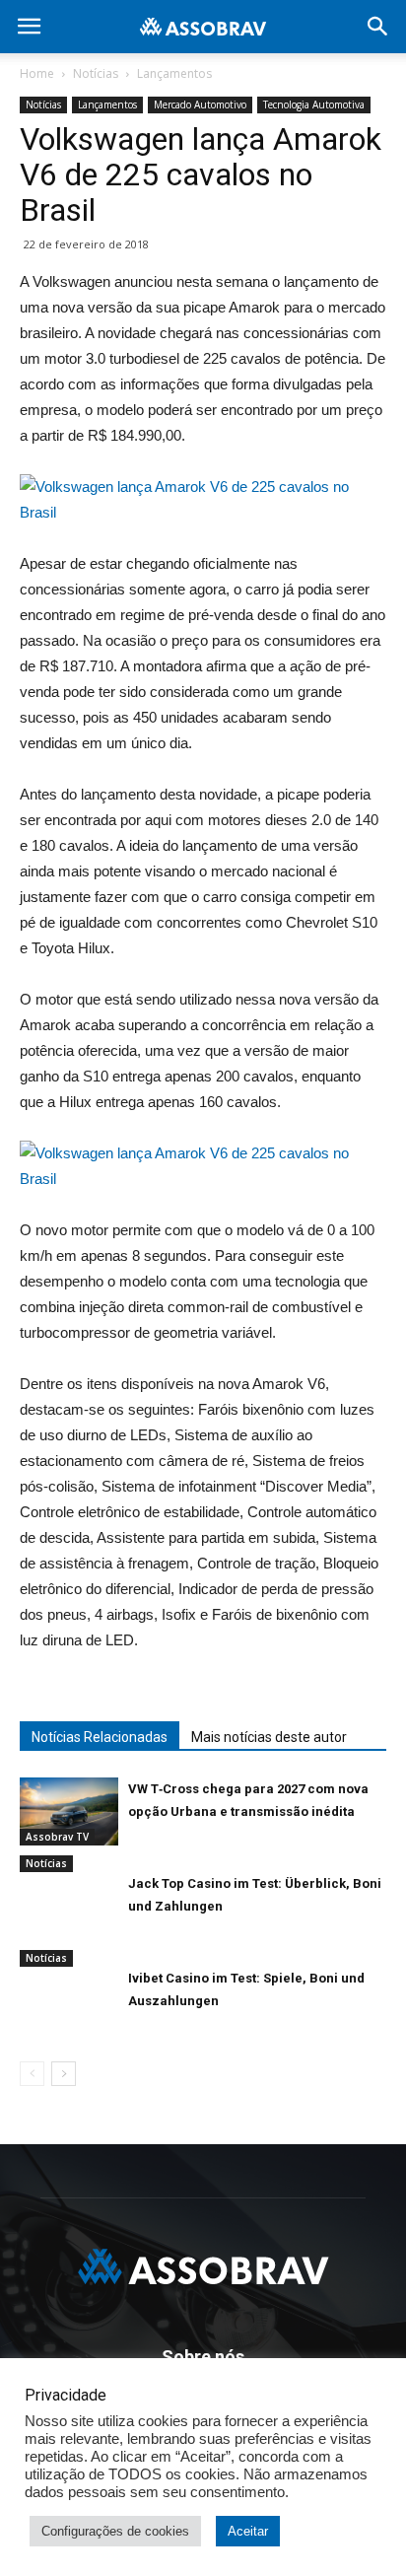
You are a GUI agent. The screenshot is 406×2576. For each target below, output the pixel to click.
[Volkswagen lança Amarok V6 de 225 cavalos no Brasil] (203, 1166)
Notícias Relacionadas (100, 1737)
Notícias (96, 73)
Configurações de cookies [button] (115, 2531)
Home (37, 73)
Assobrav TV (57, 1837)
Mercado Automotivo (200, 104)
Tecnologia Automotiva (314, 104)
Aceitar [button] (248, 2531)
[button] (378, 27)
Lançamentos (174, 73)
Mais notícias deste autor (269, 1737)
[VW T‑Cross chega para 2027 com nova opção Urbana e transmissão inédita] (69, 1811)
